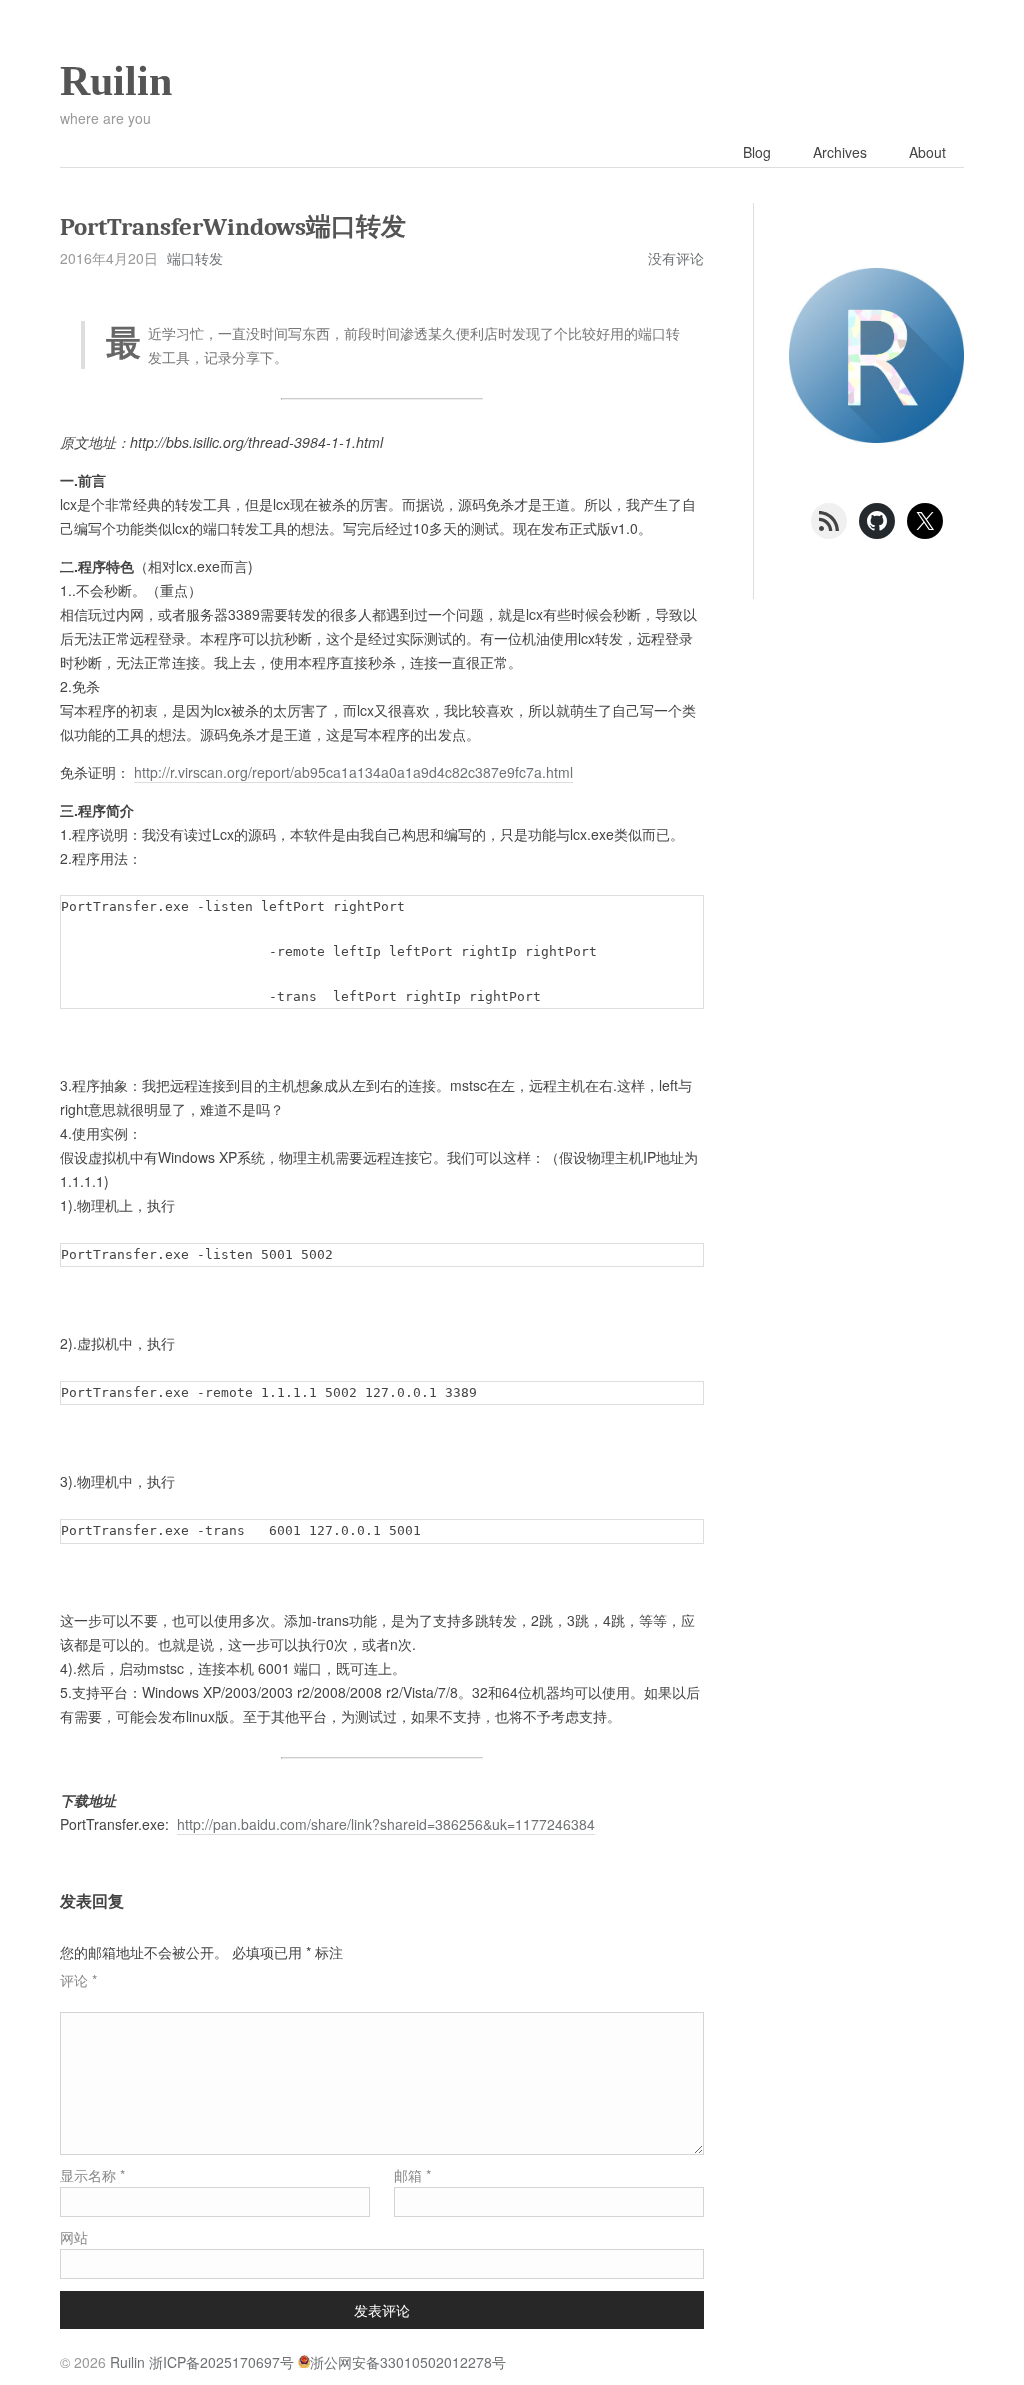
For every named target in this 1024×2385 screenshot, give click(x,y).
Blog (757, 152)
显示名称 (92, 2175)
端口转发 (195, 258)
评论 (78, 1980)
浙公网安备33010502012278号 (408, 2362)
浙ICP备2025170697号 (221, 2362)
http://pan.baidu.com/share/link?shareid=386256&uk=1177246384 (386, 1824)
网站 (74, 2237)
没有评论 (676, 258)
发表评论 (382, 2310)
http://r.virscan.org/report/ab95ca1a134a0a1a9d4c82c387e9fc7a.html (353, 772)
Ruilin (116, 81)
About (927, 152)
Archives (840, 152)
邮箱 (412, 2175)
